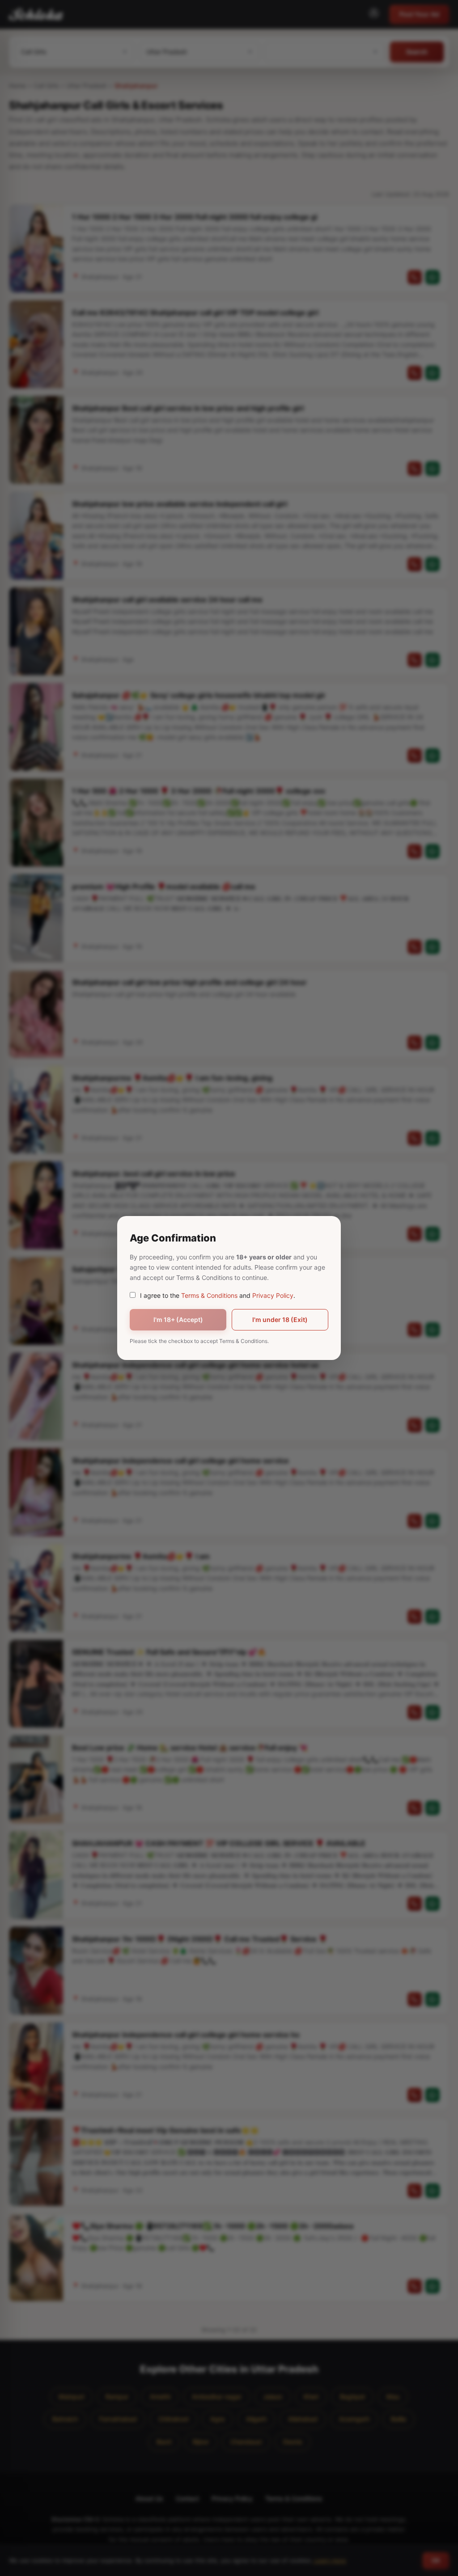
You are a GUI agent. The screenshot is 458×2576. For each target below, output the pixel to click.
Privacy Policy (273, 1295)
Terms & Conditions (209, 1295)
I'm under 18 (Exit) (280, 1320)
